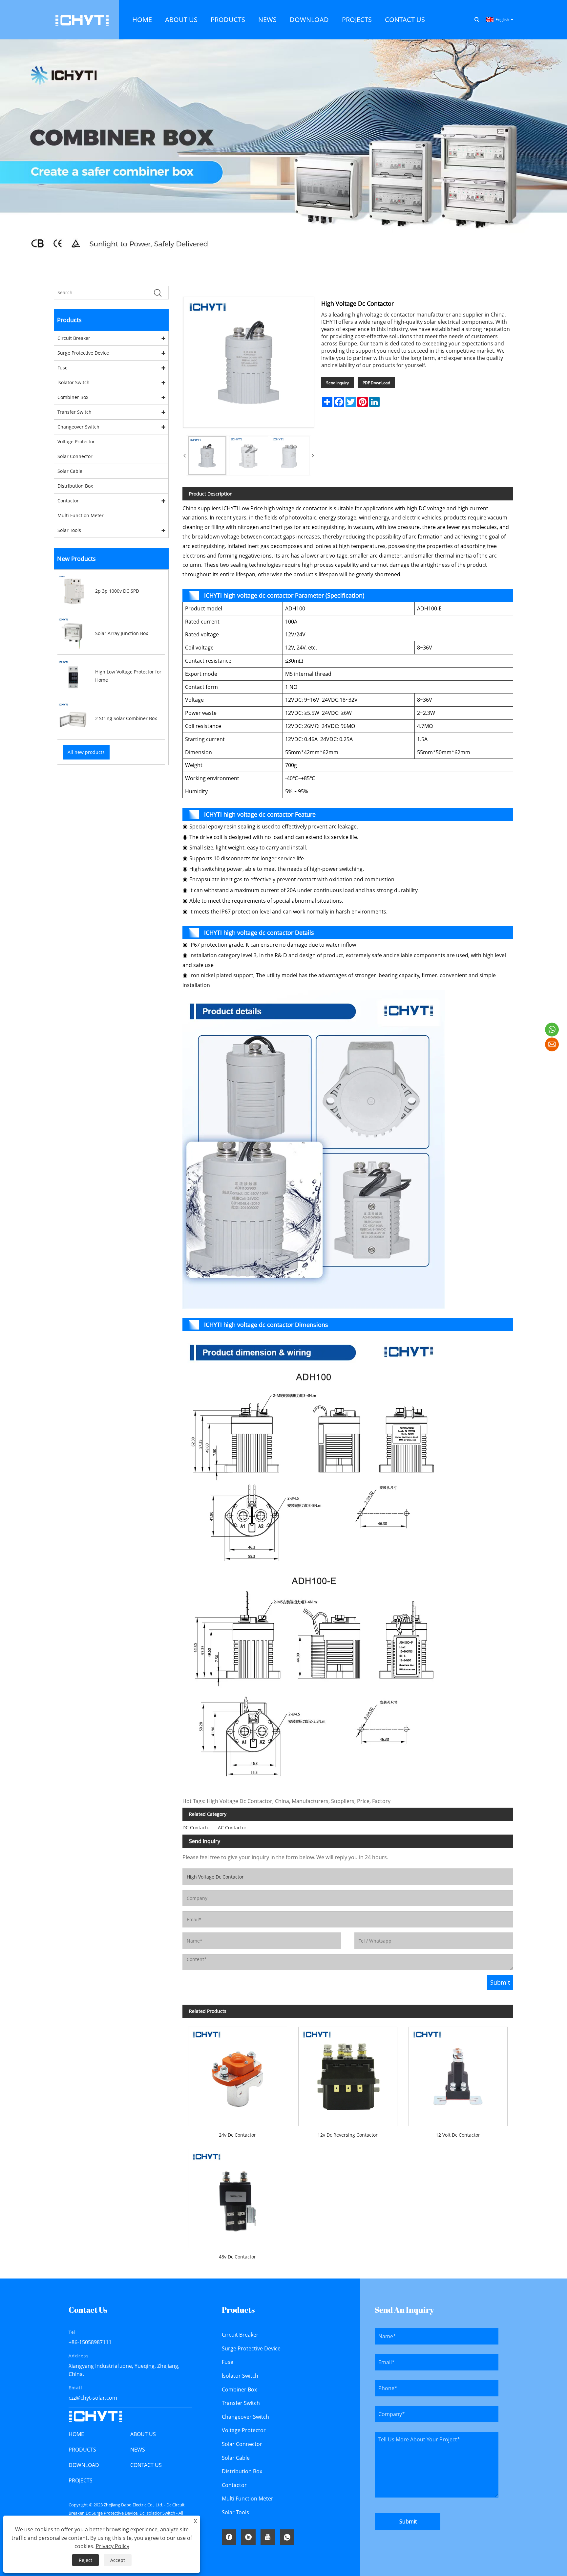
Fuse (63, 368)
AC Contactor (232, 1827)
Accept (118, 2560)
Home (76, 2434)
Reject (85, 2560)
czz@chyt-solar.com (93, 2398)
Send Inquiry (337, 383)
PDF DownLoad (376, 383)
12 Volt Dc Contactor (458, 2135)
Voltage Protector (76, 441)
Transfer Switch (74, 412)
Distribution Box (75, 486)
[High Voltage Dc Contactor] (207, 455)
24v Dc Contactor (237, 2135)
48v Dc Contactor (237, 2257)
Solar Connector (75, 456)
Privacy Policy (113, 2546)
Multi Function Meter (81, 515)
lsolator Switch (73, 382)
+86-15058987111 (90, 2342)
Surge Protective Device (83, 353)
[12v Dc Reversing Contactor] (348, 2074)
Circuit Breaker (74, 338)
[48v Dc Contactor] (238, 2196)
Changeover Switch (78, 427)
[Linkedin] (248, 2537)
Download (84, 2465)
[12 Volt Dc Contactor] (458, 2074)
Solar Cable (70, 471)
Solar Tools (69, 530)
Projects (81, 2480)
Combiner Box (73, 397)
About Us (143, 2434)
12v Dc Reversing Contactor (348, 2135)
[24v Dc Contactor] (238, 2074)
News (138, 2450)
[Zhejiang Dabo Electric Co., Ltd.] (82, 19)
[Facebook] (229, 2537)
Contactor (68, 501)
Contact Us (146, 2465)
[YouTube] (268, 2537)
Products (82, 2450)
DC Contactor (197, 1827)
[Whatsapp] (287, 2537)
